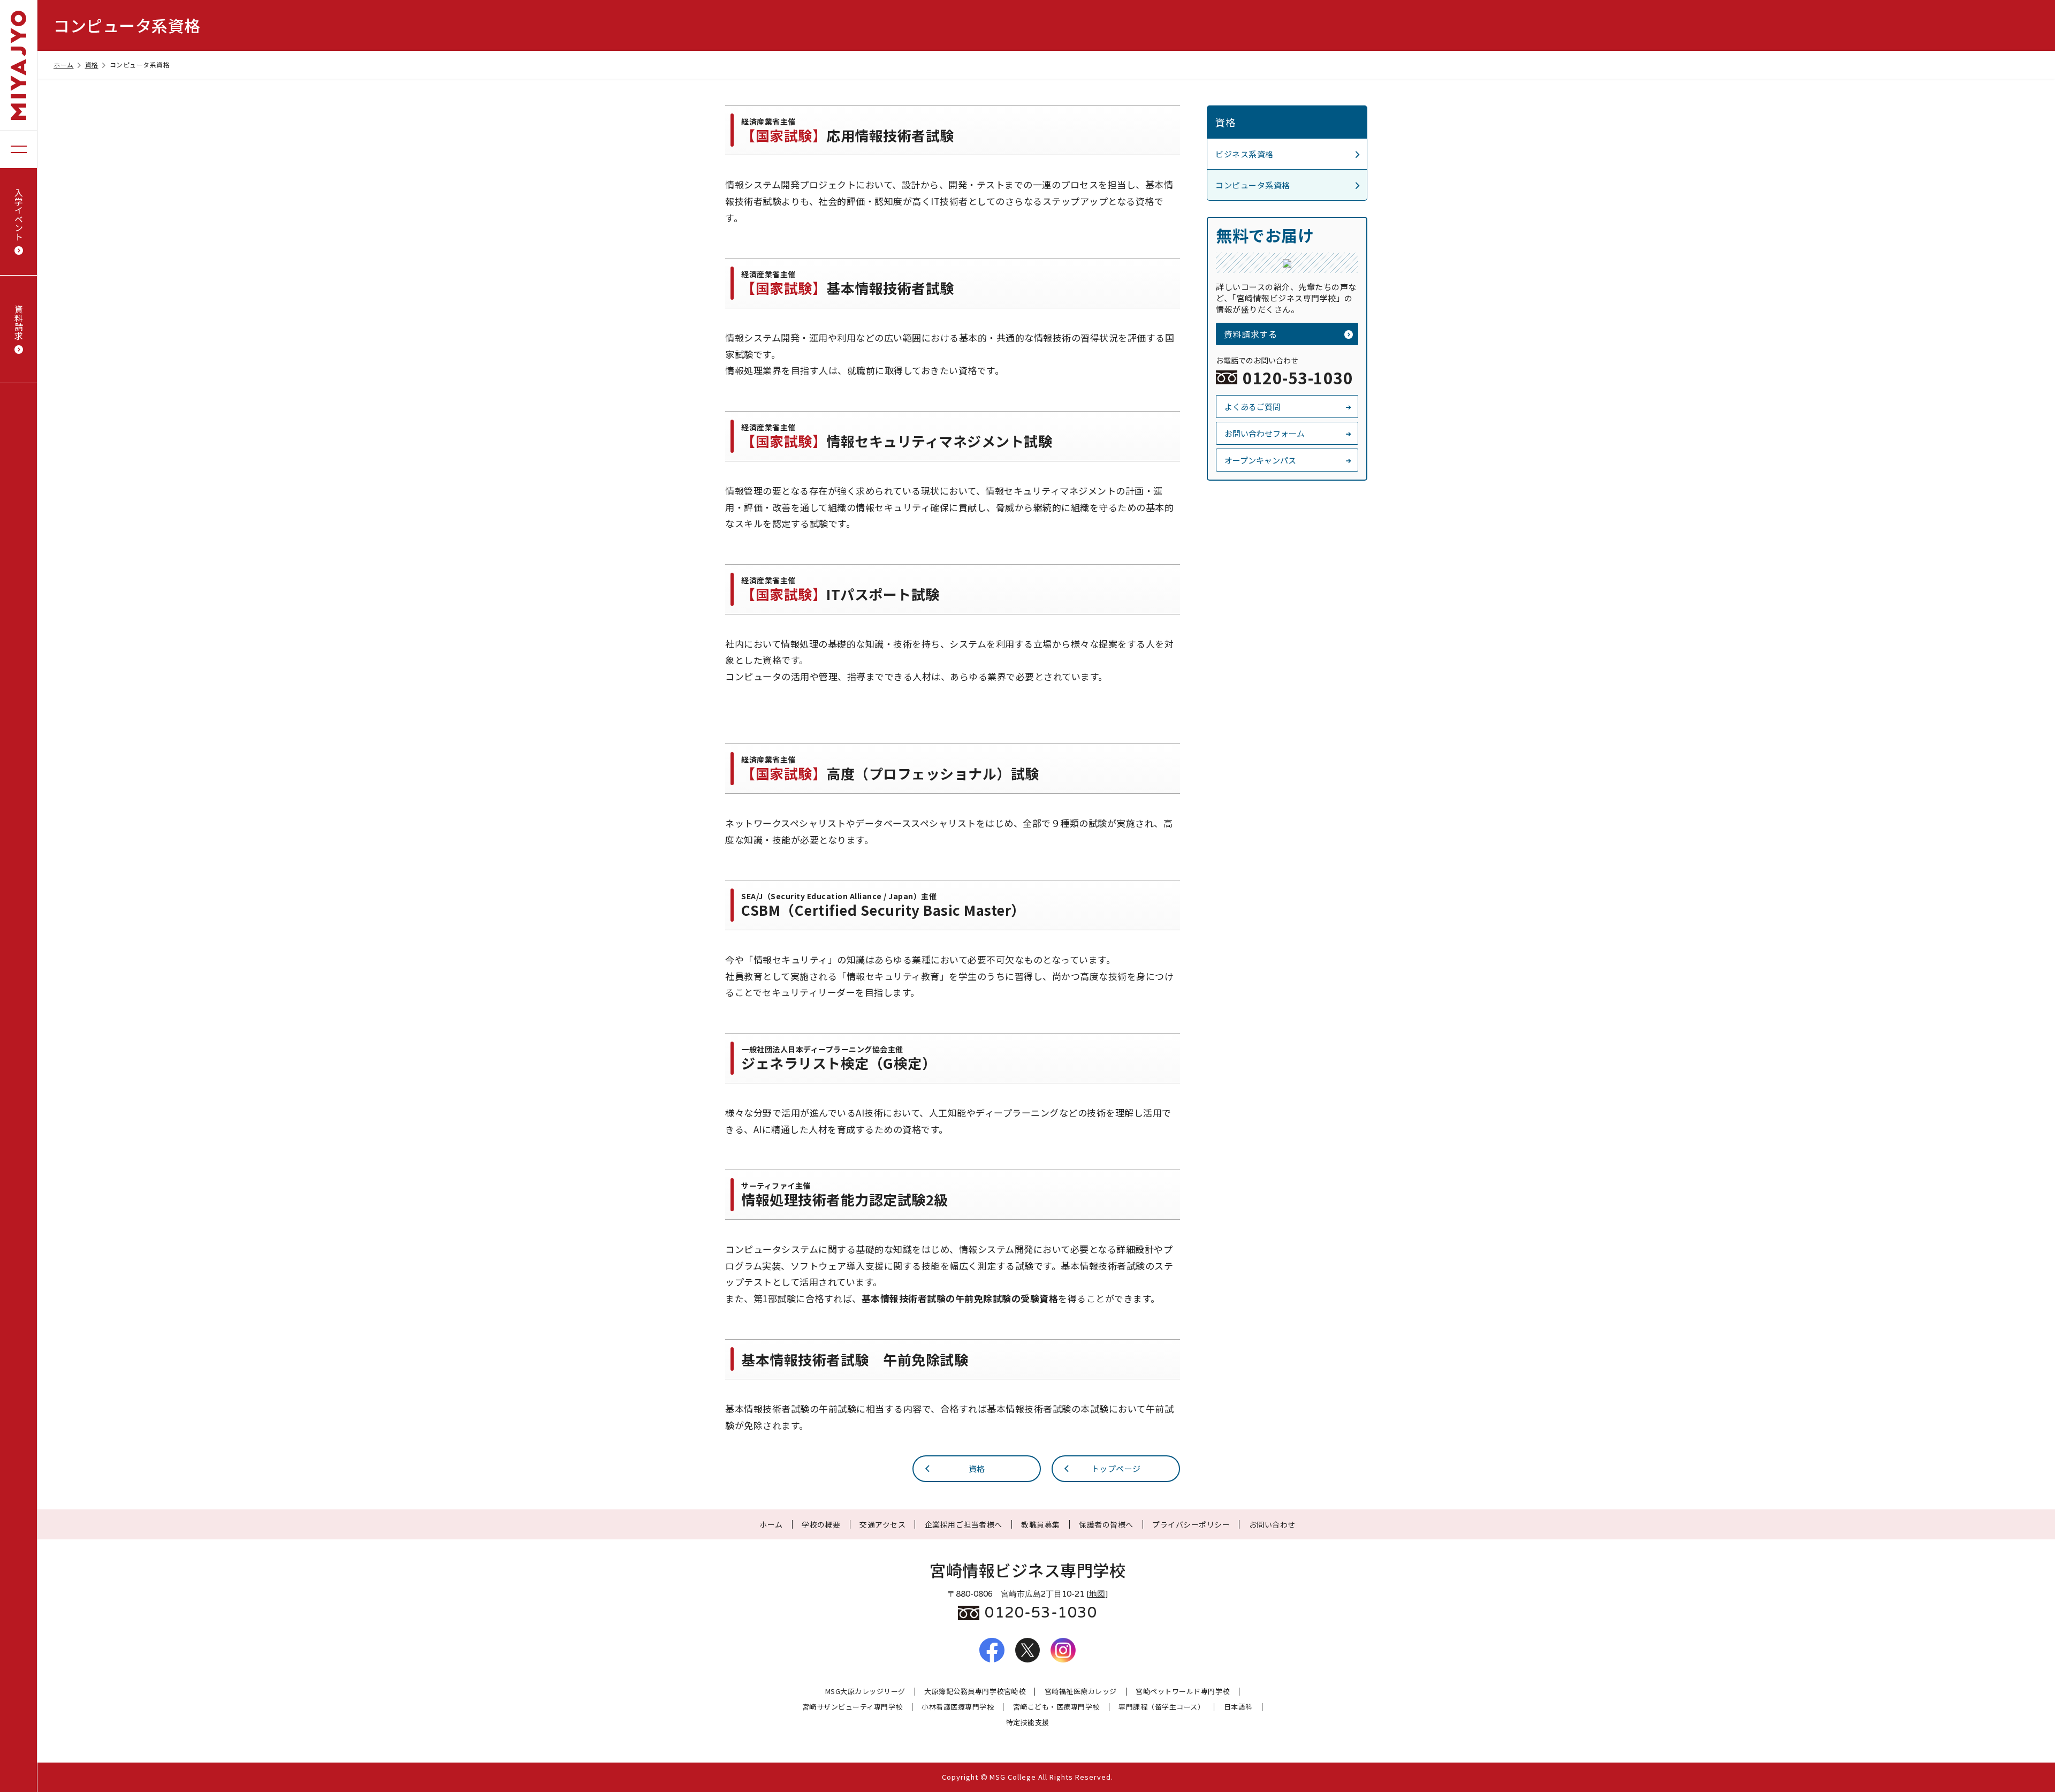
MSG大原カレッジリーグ (865, 1692)
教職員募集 (1041, 1524)
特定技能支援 (1028, 1723)
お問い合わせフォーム (1265, 433)
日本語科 (1238, 1707)
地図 (1097, 1594)
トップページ (1116, 1468)
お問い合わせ (1272, 1524)
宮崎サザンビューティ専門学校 (853, 1707)
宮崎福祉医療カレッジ (1081, 1692)
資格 (92, 64)
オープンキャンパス (1260, 460)
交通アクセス (882, 1524)
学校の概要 (821, 1524)
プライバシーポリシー (1191, 1524)
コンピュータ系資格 (1253, 185)
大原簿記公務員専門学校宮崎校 (975, 1692)
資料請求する (1250, 334)
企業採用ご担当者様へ (964, 1524)
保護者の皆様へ (1106, 1524)
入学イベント (19, 214)
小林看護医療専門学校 (958, 1707)
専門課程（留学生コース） (1162, 1707)
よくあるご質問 (1253, 407)
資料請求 (19, 322)
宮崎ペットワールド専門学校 (1183, 1692)
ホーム (64, 64)
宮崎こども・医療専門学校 (1056, 1707)
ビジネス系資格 (1245, 154)
